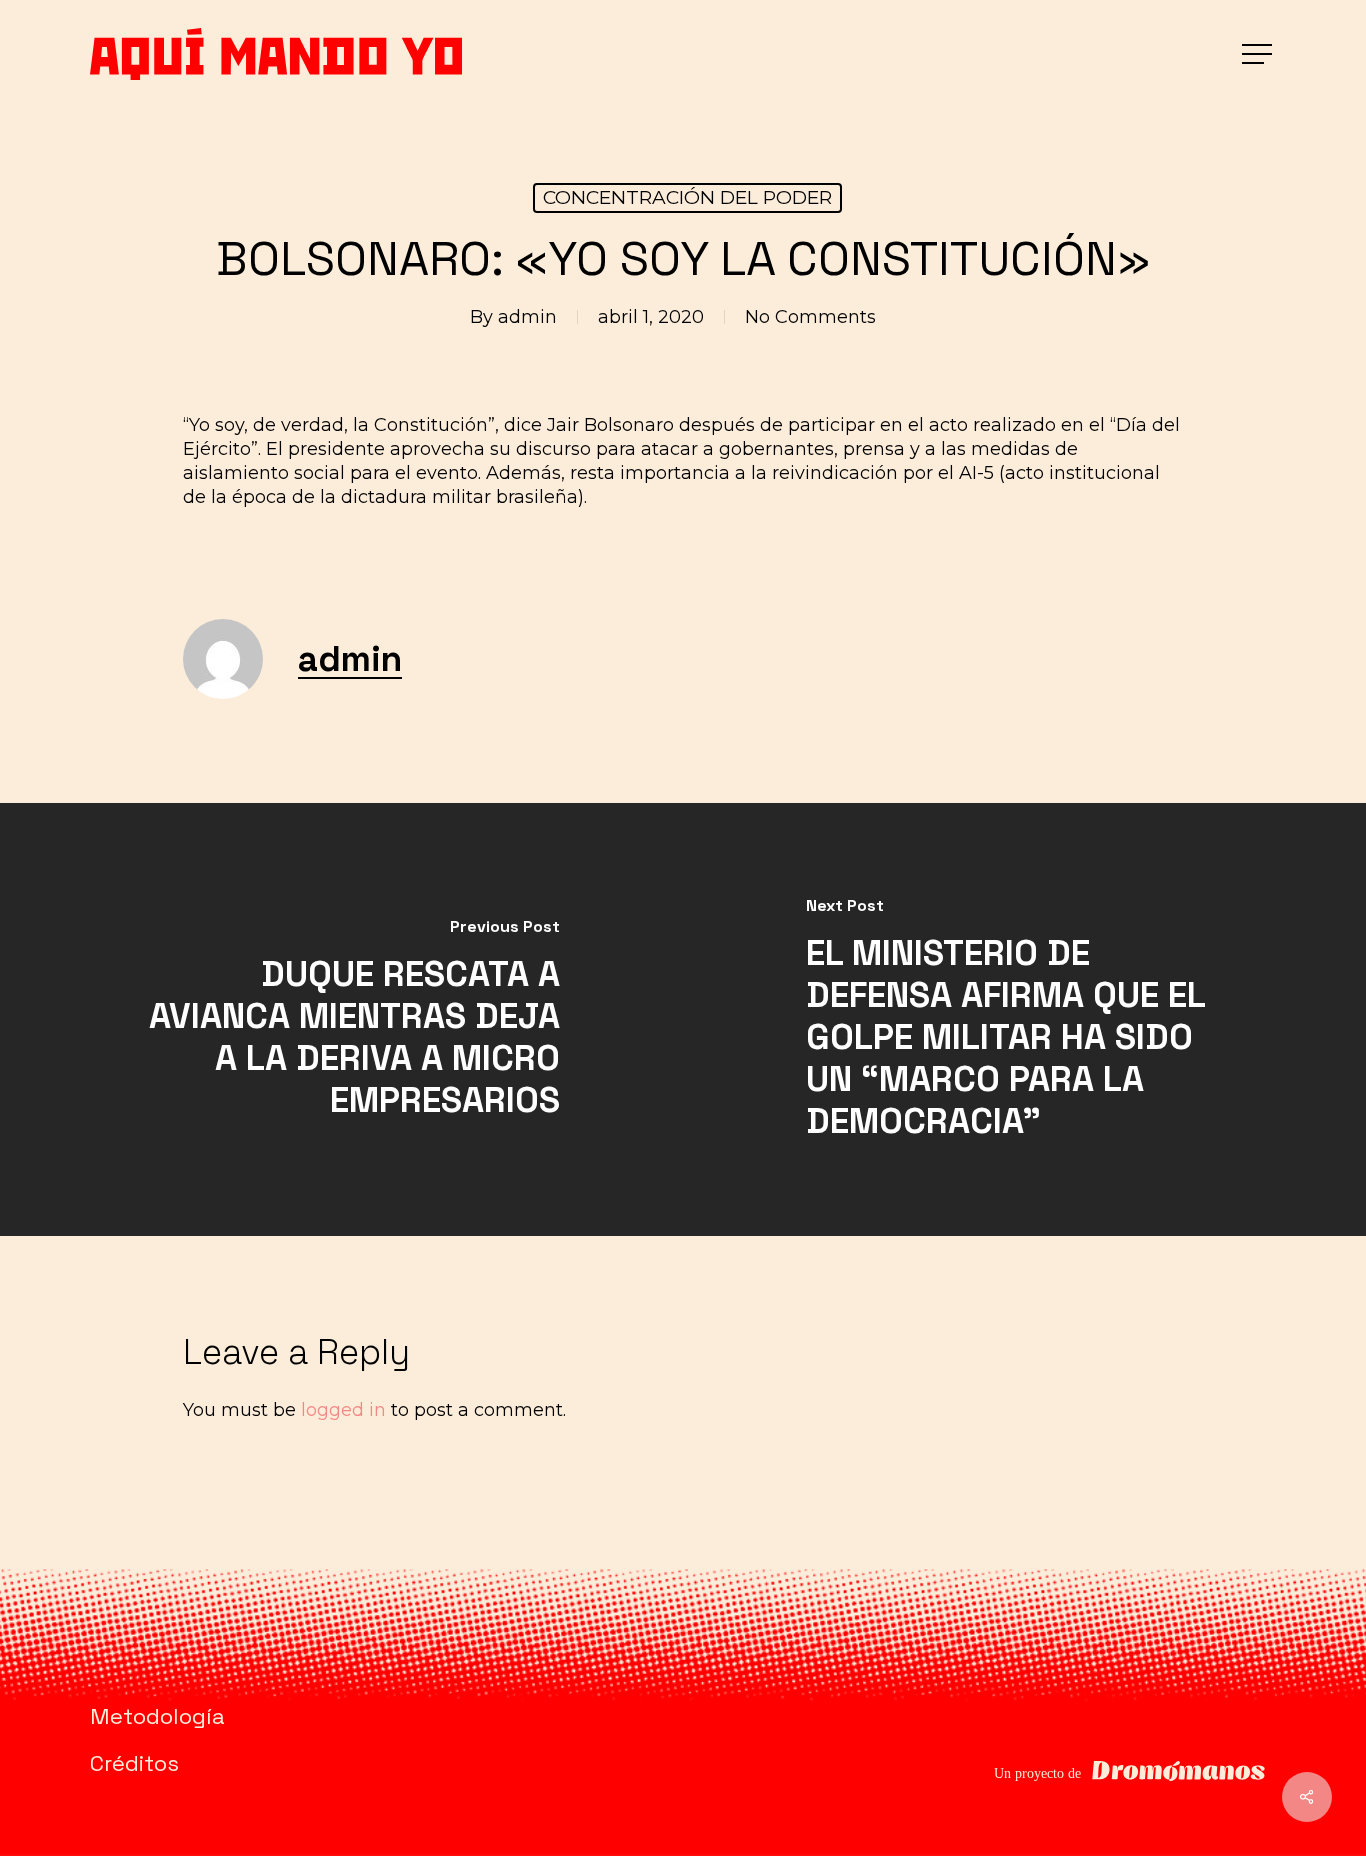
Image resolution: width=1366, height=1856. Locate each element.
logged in (343, 1410)
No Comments (810, 317)
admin (527, 317)
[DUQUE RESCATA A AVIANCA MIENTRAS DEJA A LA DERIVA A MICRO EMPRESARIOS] (341, 1019)
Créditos (134, 1763)
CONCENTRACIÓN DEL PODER (687, 197)
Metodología (157, 1716)
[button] (1259, 54)
